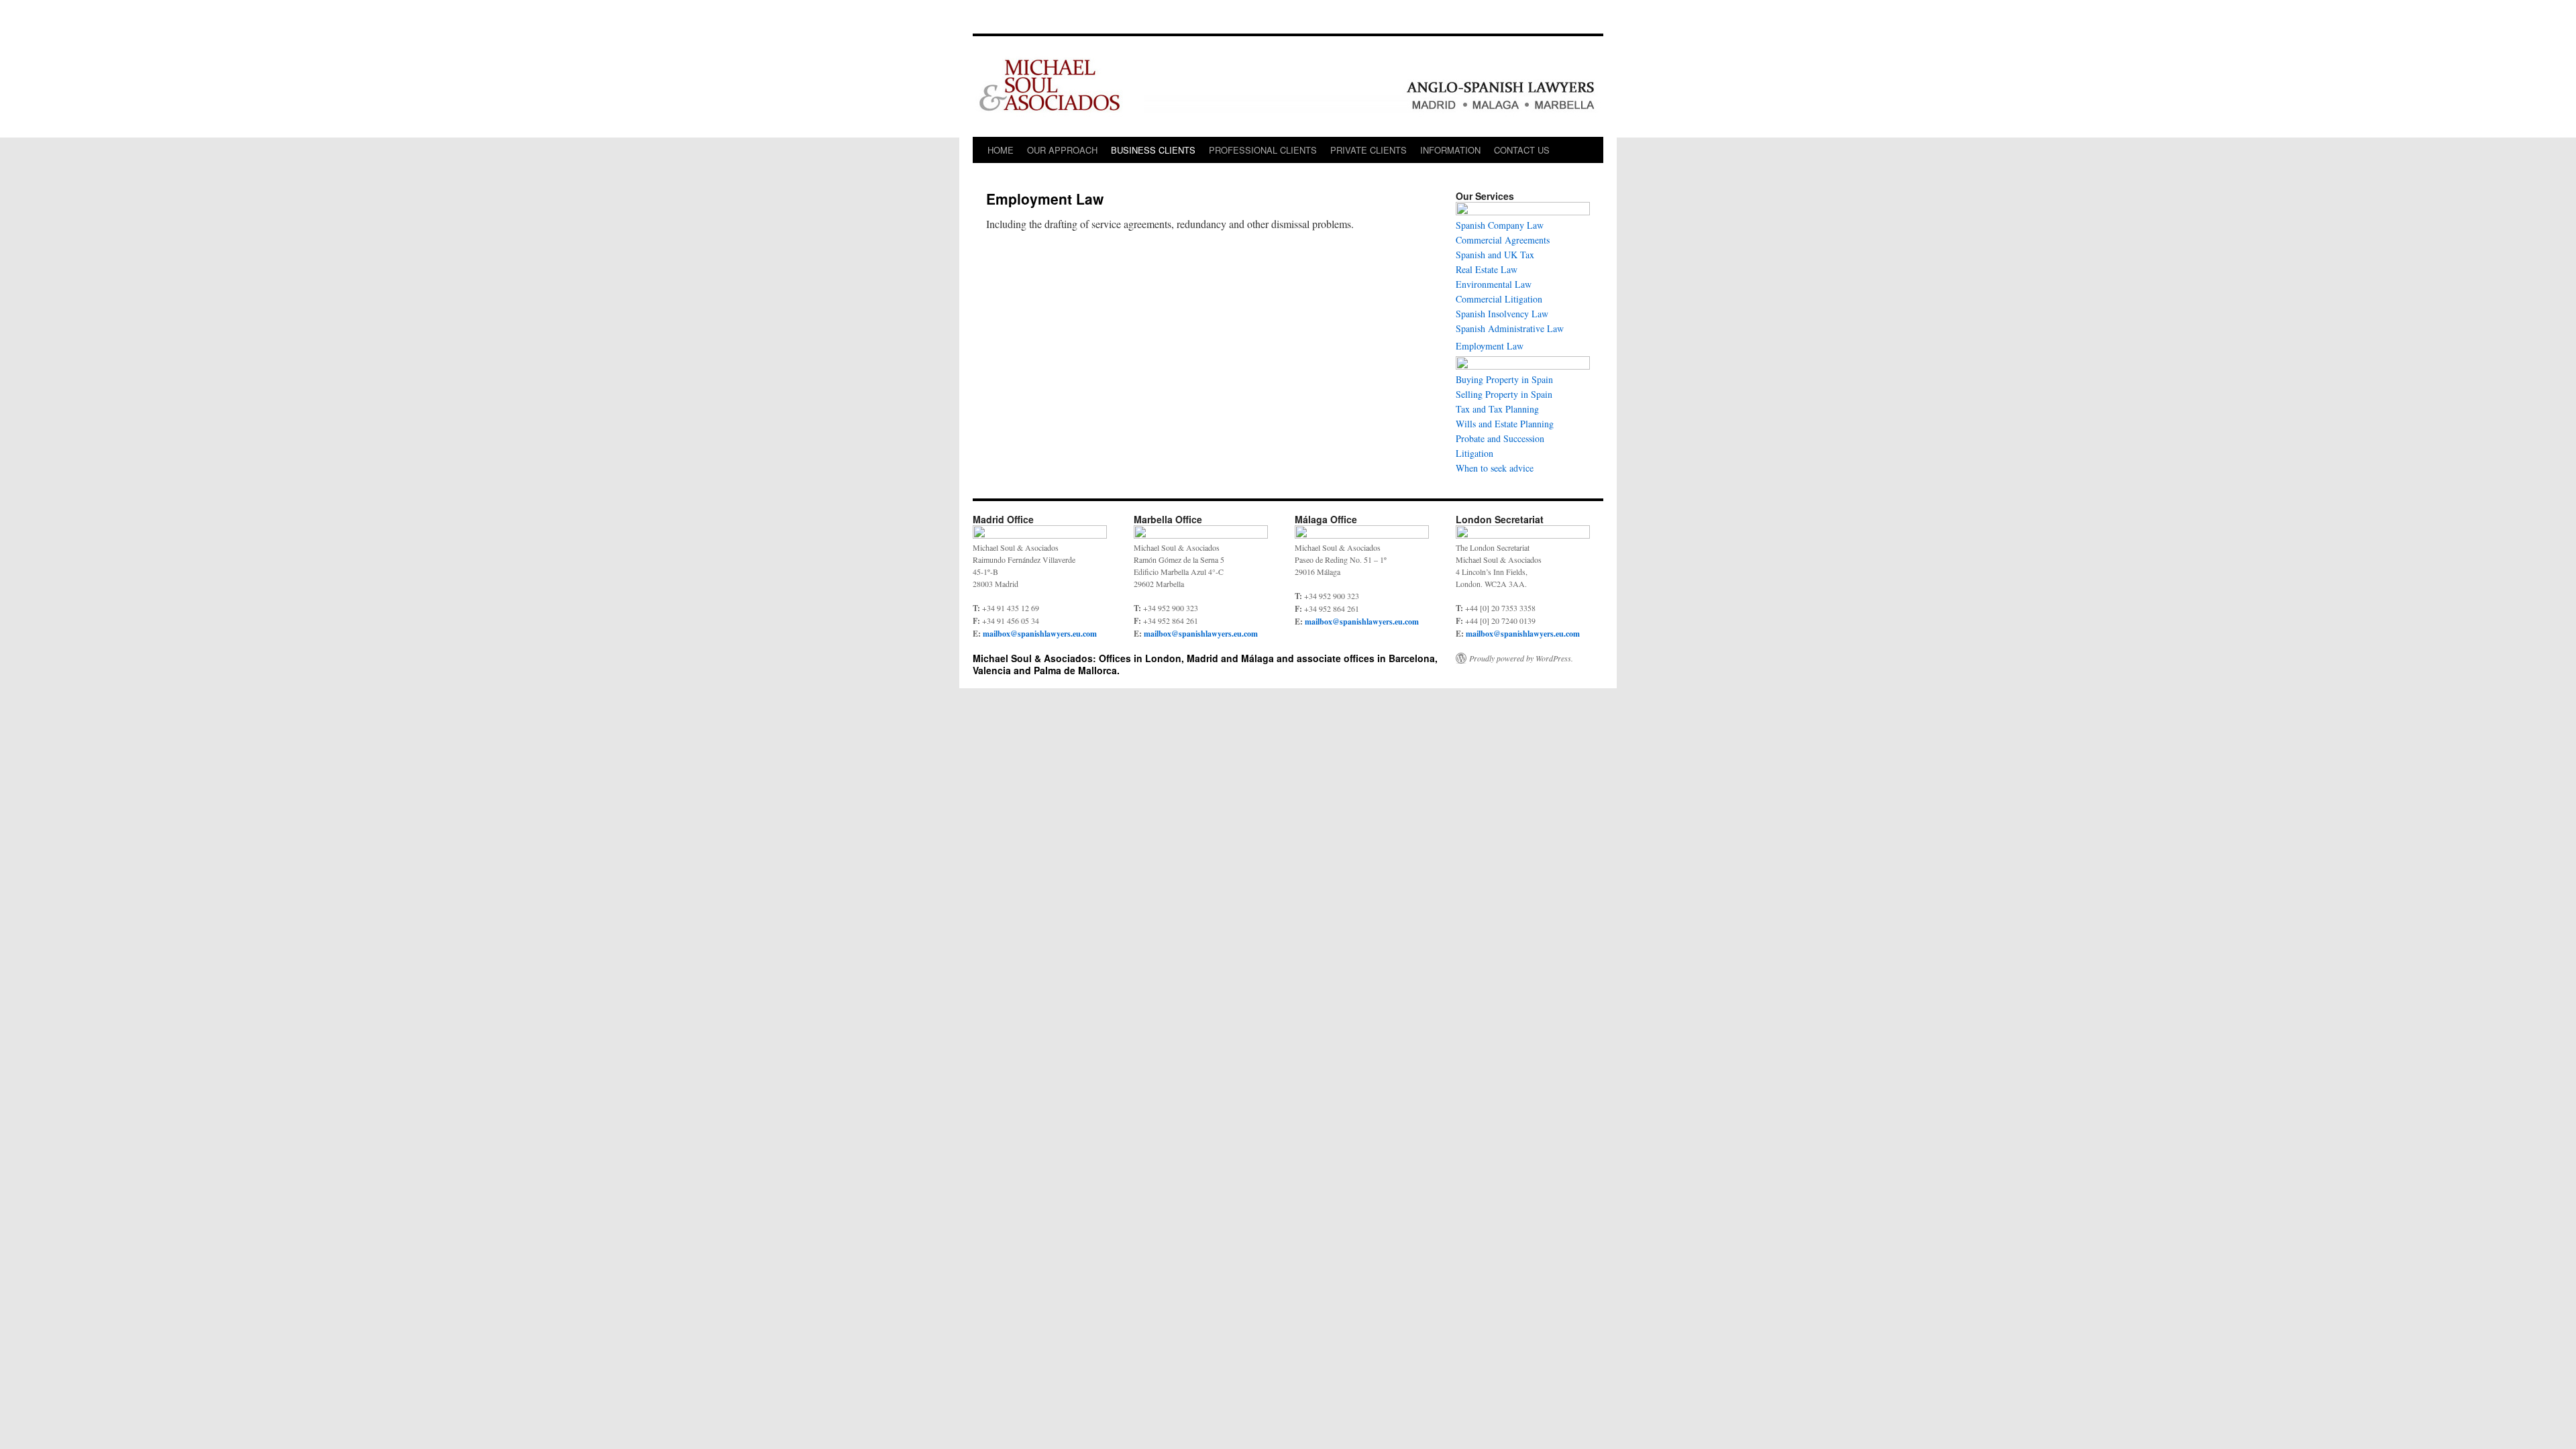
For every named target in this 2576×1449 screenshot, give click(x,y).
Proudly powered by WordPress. (1521, 658)
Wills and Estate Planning (1505, 424)
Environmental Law (1494, 284)
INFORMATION (1450, 150)
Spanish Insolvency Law (1502, 314)
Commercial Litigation (1499, 299)
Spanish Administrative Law (1510, 328)
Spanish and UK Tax (1495, 255)
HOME (1001, 150)
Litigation (1474, 453)
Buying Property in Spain (1504, 379)
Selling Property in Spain (1504, 394)
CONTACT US (1522, 150)
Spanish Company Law (1500, 225)
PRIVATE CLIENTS (1368, 150)
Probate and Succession (1500, 438)
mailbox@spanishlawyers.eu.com (1040, 634)
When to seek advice (1495, 468)
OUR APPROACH (1062, 150)
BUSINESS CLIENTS (1153, 150)
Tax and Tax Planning (1497, 409)
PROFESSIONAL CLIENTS (1263, 150)
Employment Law (1490, 346)
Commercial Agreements (1503, 240)
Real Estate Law (1487, 269)
